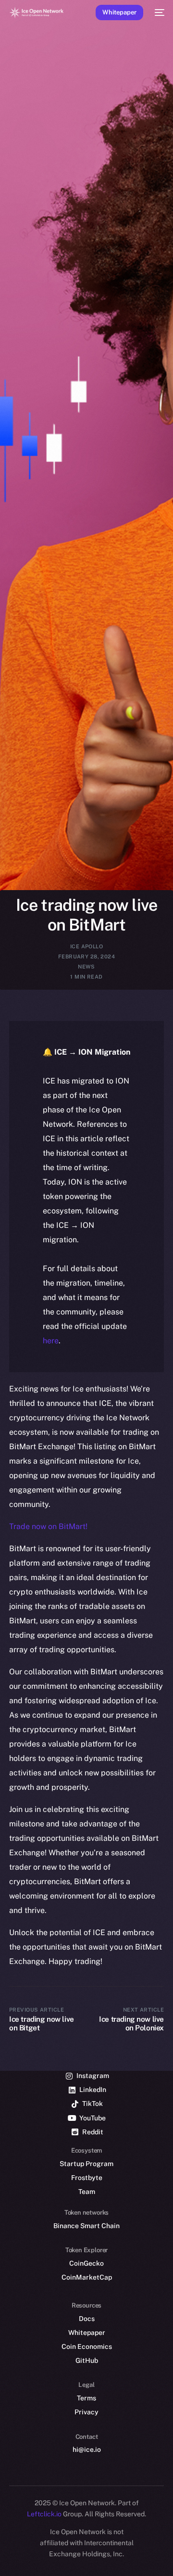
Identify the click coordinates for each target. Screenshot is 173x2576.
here (51, 1341)
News (86, 967)
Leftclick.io (45, 2514)
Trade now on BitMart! (48, 1526)
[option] (5, 2546)
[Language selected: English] (77, 2557)
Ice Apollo (86, 946)
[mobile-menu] (159, 13)
